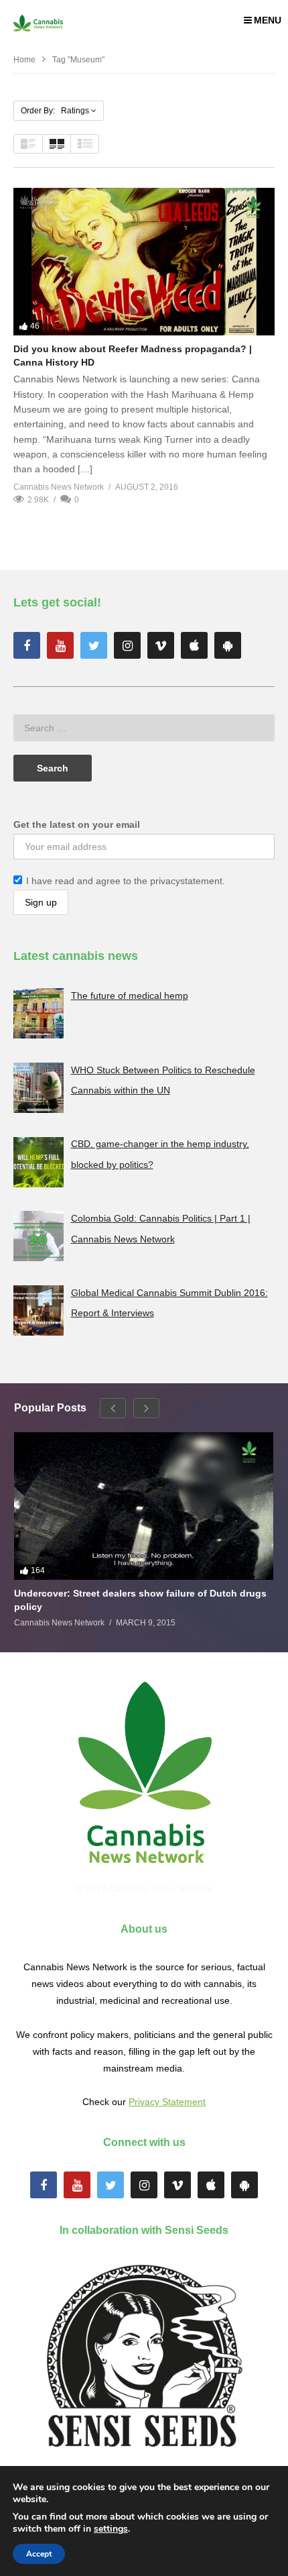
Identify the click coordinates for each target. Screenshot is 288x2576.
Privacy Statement (167, 2102)
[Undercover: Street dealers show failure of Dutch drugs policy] (144, 1506)
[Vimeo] (161, 645)
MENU (268, 20)
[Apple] (194, 645)
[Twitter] (94, 645)
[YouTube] (60, 645)
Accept (39, 2554)
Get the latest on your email (77, 824)
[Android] (228, 645)
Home (24, 60)
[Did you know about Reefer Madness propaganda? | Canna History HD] (144, 261)
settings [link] (111, 2529)
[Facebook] (27, 645)
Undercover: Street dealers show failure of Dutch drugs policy (140, 1600)
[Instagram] (127, 645)
